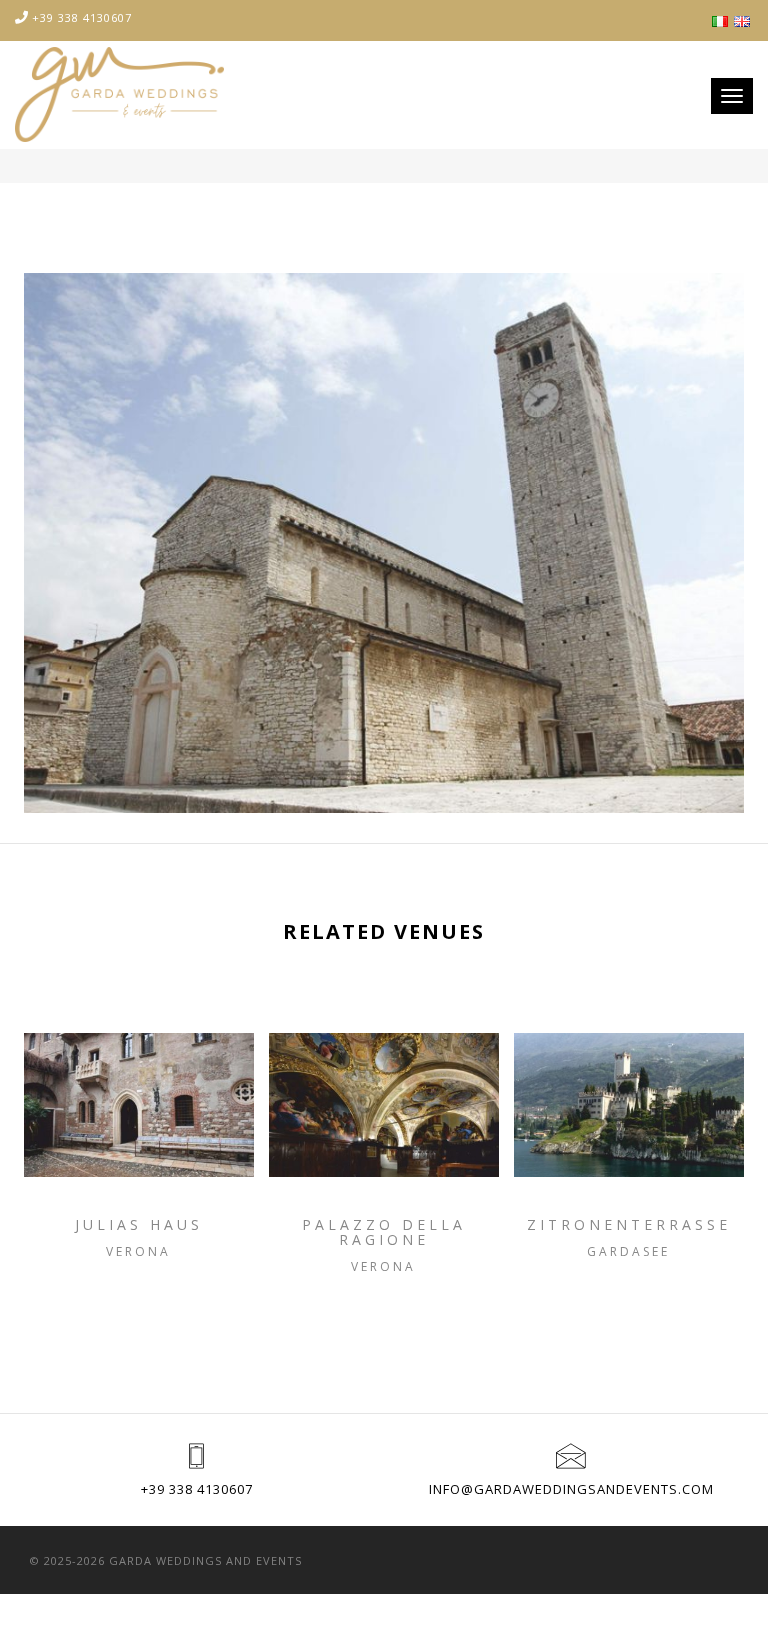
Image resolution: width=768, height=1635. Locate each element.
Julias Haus (139, 1224)
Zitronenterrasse (629, 1224)
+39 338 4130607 (82, 17)
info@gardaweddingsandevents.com (571, 1489)
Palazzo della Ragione (384, 1232)
